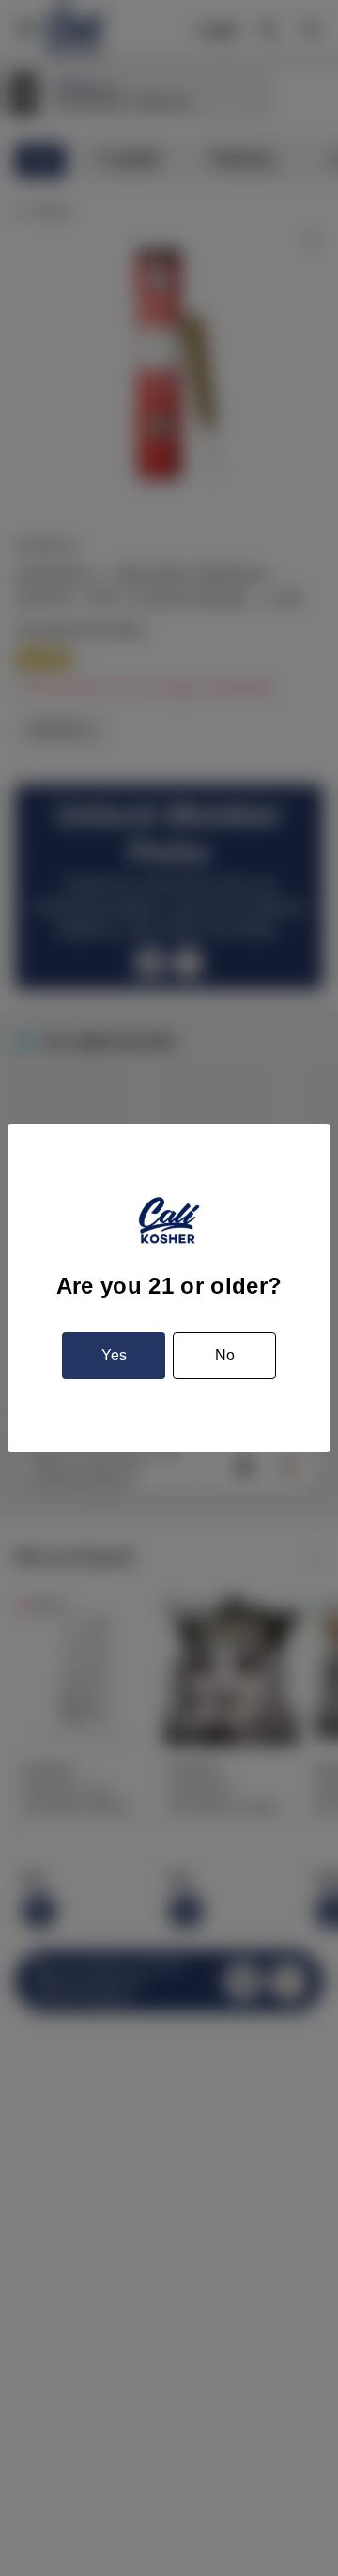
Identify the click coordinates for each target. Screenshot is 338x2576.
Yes (114, 1355)
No (225, 1355)
